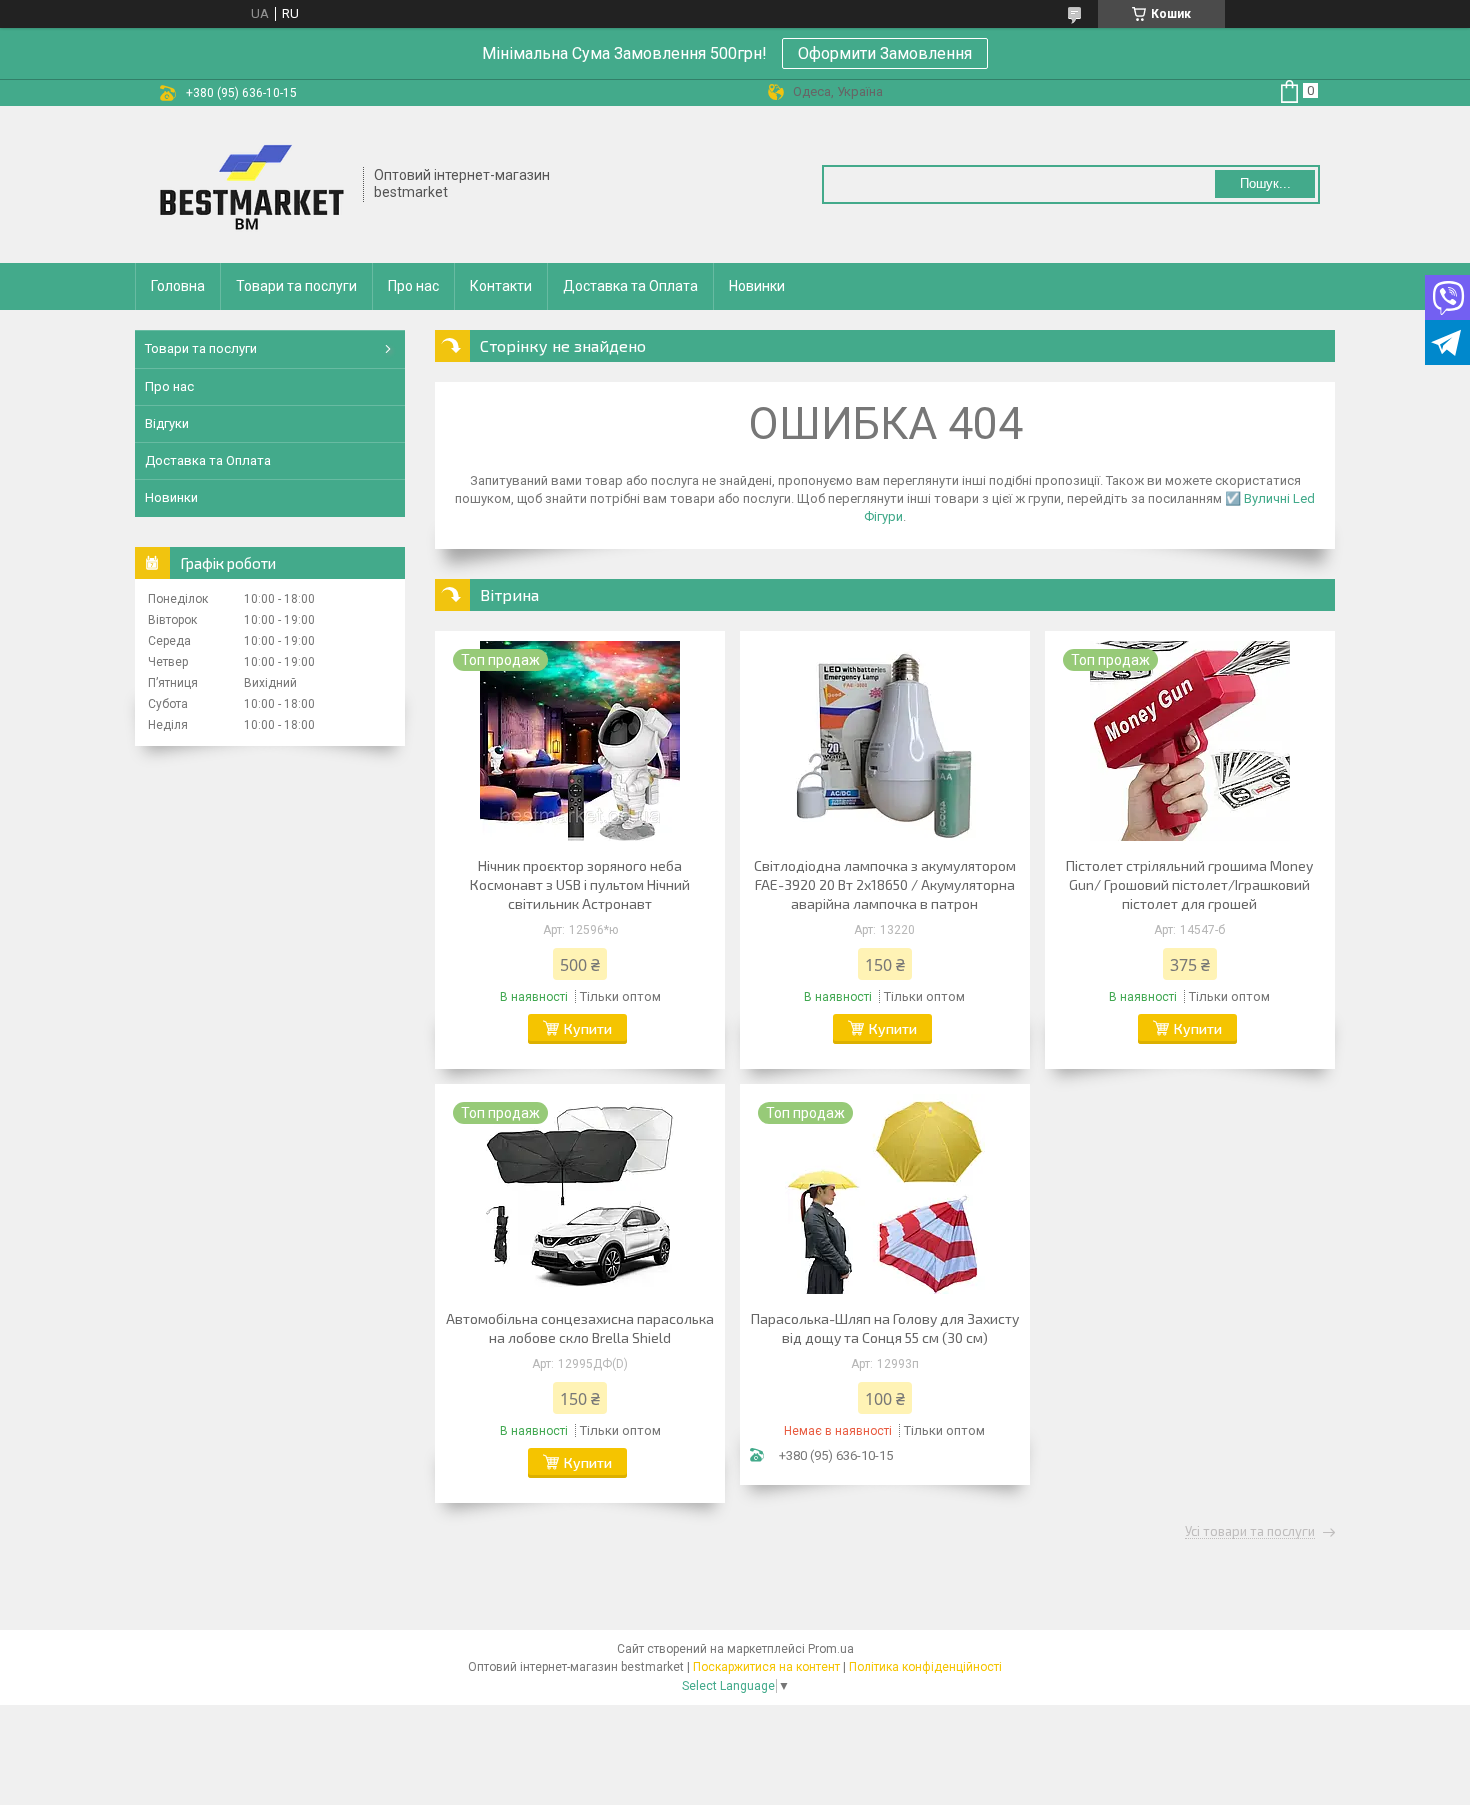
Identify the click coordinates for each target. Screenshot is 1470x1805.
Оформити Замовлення (885, 53)
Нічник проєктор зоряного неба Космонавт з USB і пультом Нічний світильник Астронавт (580, 884)
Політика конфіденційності (925, 1667)
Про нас (413, 286)
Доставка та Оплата (630, 286)
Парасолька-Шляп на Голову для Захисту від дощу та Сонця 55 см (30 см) (885, 1328)
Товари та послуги (296, 286)
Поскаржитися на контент (766, 1667)
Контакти (501, 286)
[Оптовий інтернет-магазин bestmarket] (250, 184)
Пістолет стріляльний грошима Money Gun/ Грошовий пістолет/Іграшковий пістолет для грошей (1189, 884)
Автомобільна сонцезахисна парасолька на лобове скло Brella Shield (580, 1328)
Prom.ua (831, 1649)
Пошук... (1265, 183)
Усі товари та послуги (1250, 1532)
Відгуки (167, 423)
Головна (178, 286)
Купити (588, 1028)
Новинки (757, 286)
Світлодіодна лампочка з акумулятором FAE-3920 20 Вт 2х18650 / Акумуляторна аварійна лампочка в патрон (885, 884)
